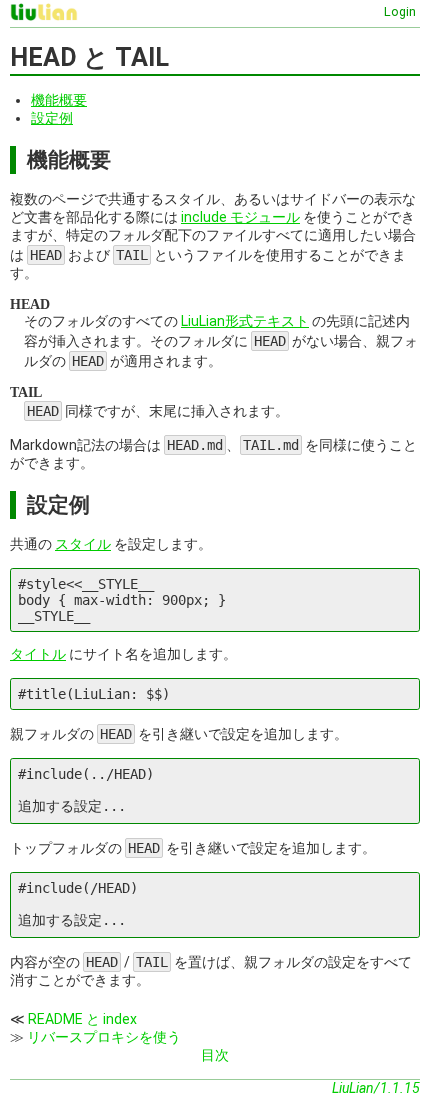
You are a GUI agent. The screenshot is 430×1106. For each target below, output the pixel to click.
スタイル (83, 544)
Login (400, 11)
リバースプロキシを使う (104, 1037)
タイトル (38, 654)
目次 (215, 1055)
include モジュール (240, 217)
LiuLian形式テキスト (245, 321)
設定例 (52, 118)
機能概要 (59, 100)
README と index (82, 1019)
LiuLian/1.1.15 (376, 1088)
